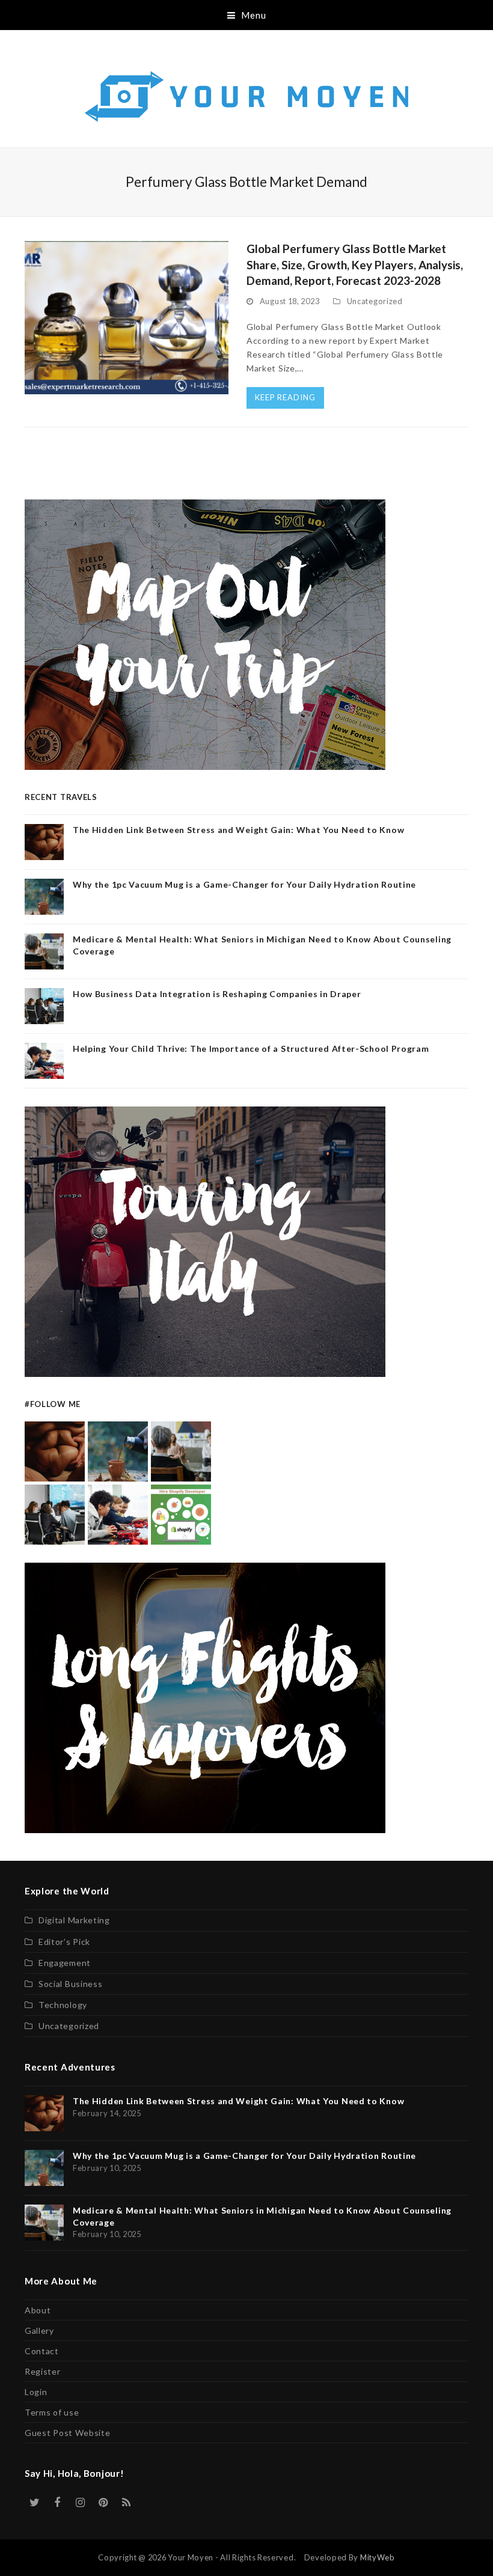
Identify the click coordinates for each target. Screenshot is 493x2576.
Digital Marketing (74, 1920)
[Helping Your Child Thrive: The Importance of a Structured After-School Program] (118, 1514)
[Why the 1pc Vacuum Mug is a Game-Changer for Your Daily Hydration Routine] (118, 1451)
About (38, 2310)
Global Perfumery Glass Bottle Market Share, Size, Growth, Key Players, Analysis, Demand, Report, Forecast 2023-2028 (355, 264)
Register (43, 2371)
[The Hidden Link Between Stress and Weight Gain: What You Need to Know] (55, 1451)
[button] (247, 15)
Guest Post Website (68, 2433)
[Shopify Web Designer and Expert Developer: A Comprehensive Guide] (181, 1514)
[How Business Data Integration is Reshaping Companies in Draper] (55, 1514)
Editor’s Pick (64, 1942)
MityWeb (378, 2557)
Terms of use (52, 2412)
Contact (42, 2351)
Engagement (65, 1963)
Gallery (39, 2330)
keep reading (285, 397)
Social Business (71, 1984)
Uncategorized (375, 301)
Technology (63, 2005)
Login (36, 2392)
